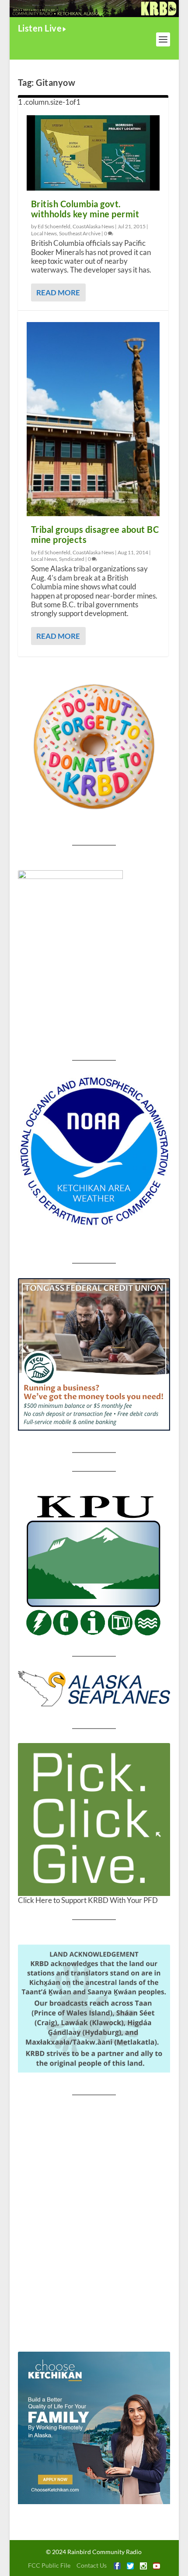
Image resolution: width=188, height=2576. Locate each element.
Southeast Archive (80, 233)
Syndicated (72, 559)
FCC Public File (49, 2565)
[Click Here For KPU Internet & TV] (94, 1564)
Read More (58, 292)
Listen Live (40, 28)
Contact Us (92, 2565)
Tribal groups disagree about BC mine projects (95, 534)
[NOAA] (94, 1151)
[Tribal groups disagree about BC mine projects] (93, 419)
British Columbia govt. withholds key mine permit (85, 209)
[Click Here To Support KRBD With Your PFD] (94, 1819)
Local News (44, 233)
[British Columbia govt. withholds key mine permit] (93, 153)
